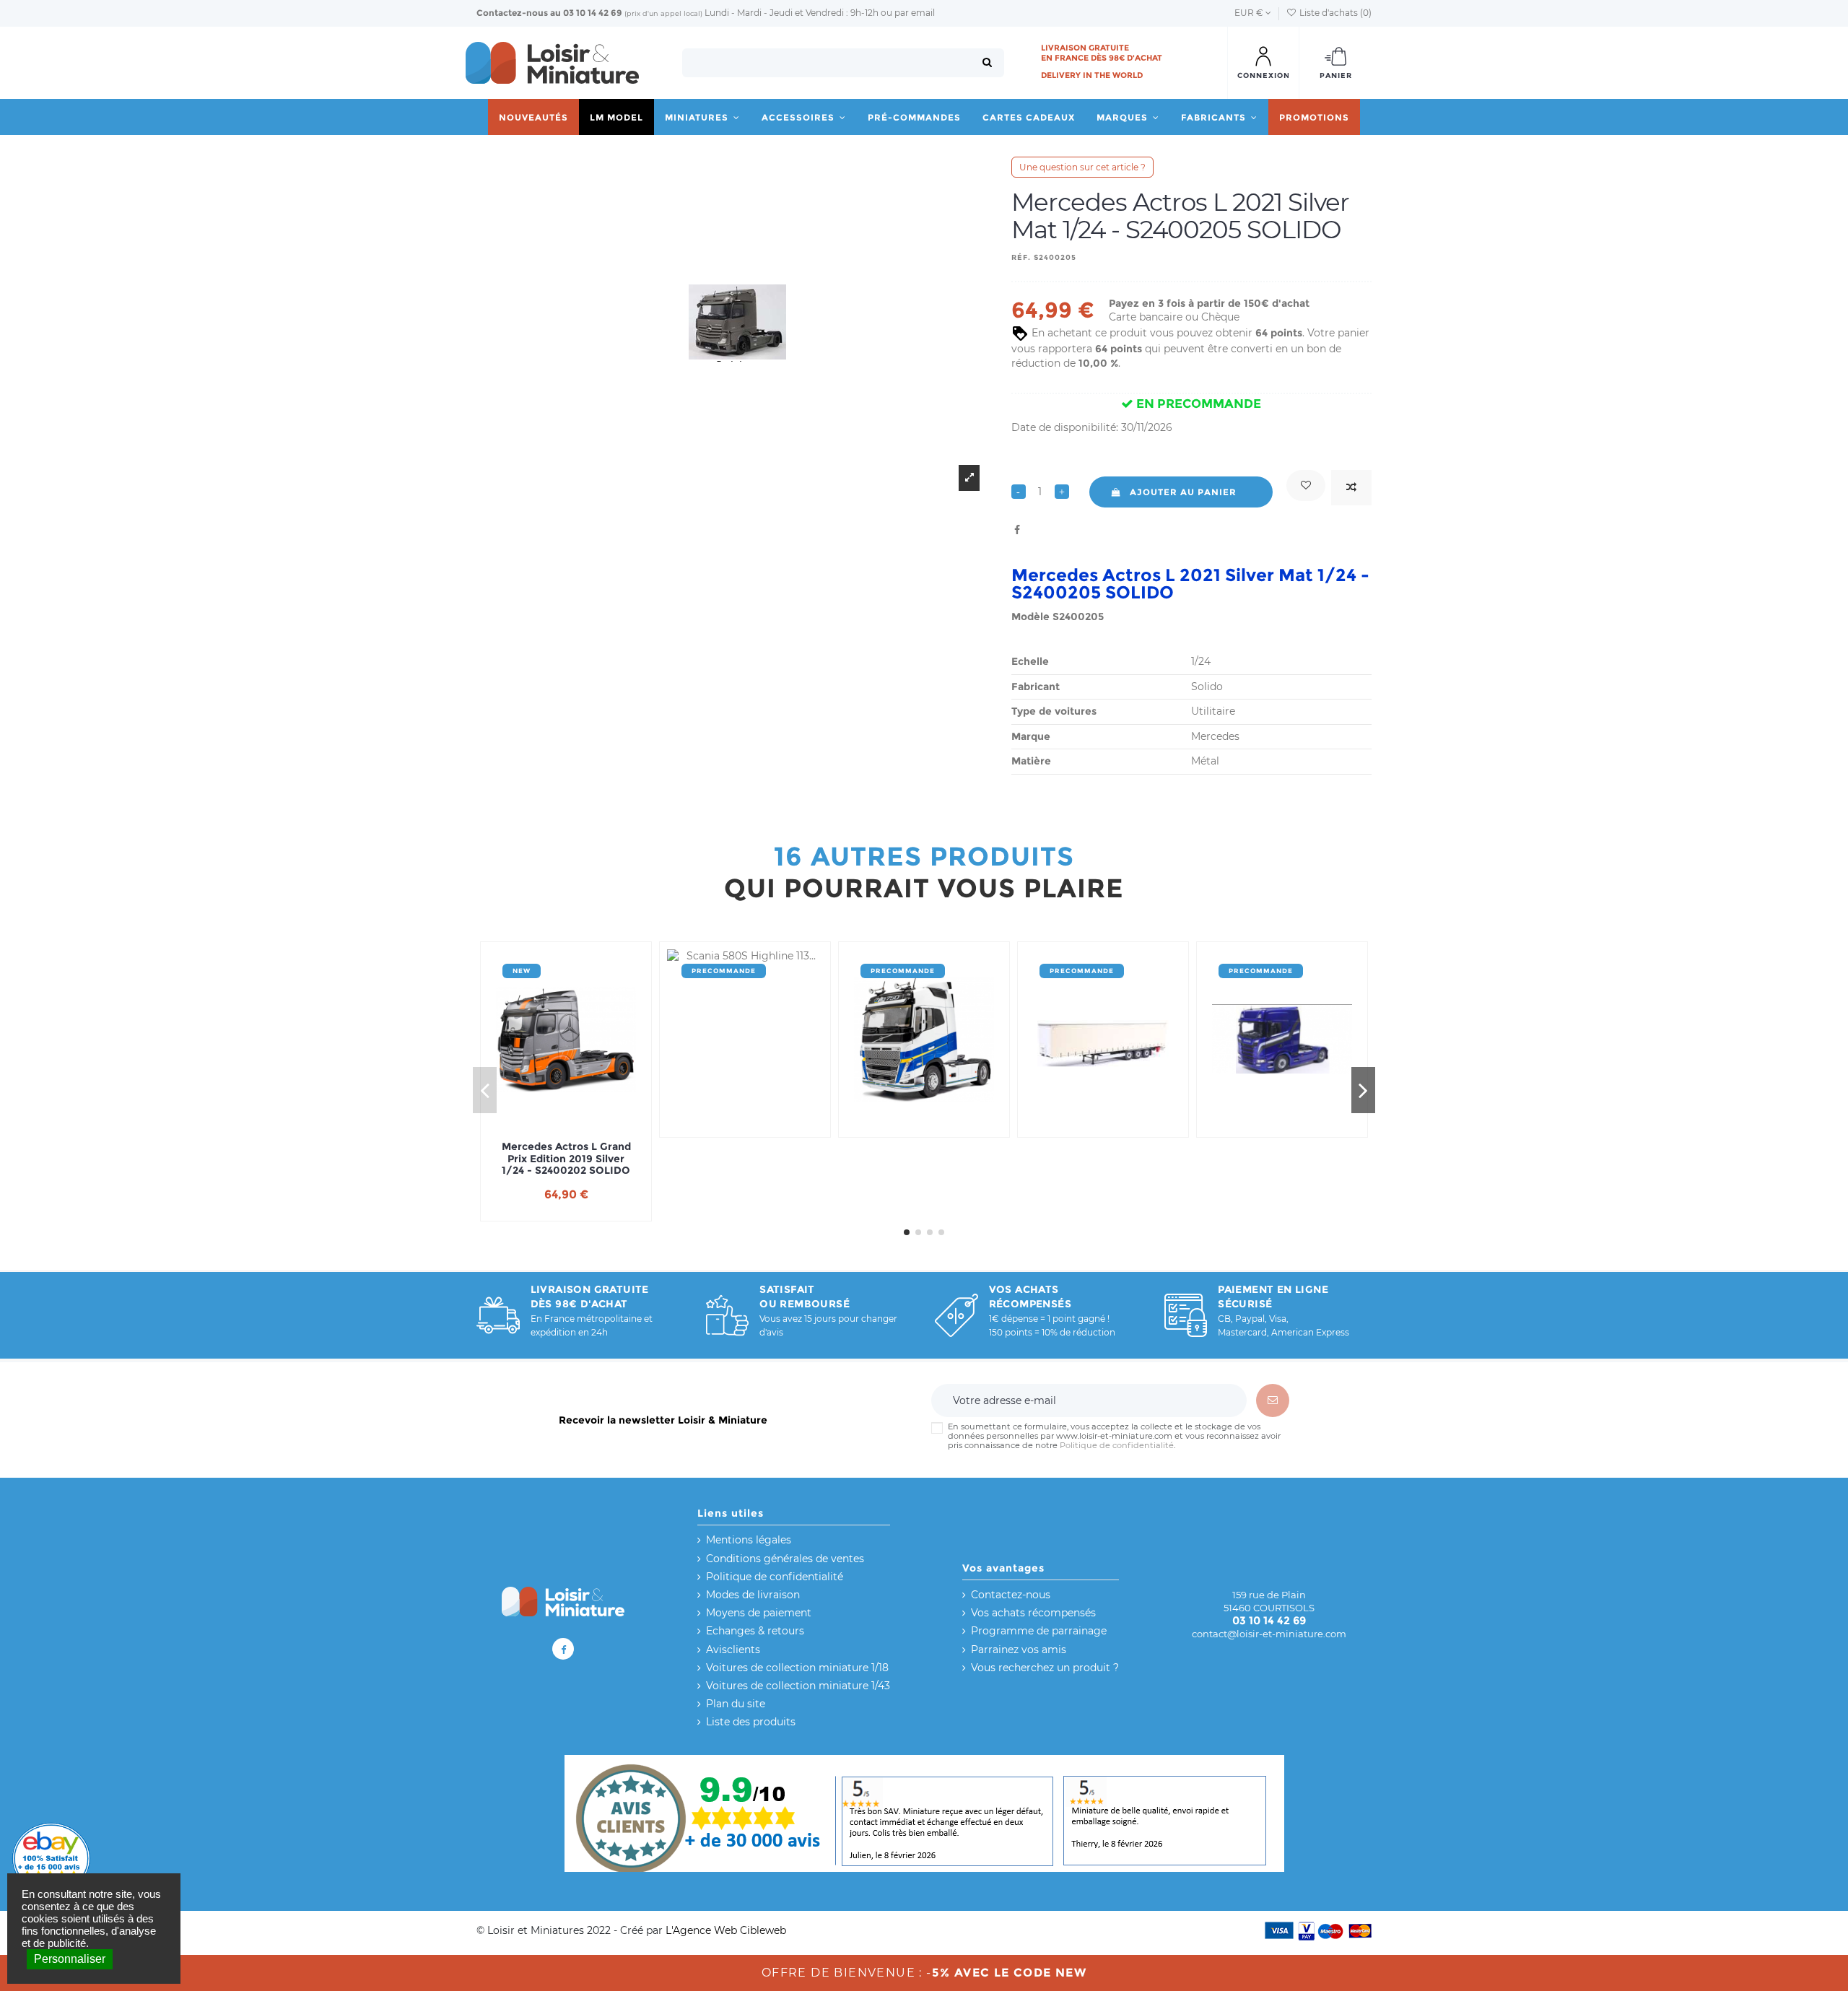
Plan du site (736, 1704)
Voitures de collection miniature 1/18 (797, 1668)
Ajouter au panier (1183, 492)
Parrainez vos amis (1019, 1650)
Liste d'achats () (1334, 13)
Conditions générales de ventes (785, 1559)
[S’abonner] (1273, 1400)
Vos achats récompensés (1033, 1613)
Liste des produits (751, 1722)
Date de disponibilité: (1065, 427)
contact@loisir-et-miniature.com (1269, 1634)
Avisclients (733, 1650)
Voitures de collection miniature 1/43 (798, 1686)
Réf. (1021, 257)
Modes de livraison (753, 1595)
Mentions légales (749, 1540)
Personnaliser (70, 1959)
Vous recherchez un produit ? (1045, 1668)
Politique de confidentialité (1117, 1446)
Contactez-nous (512, 13)
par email (915, 13)
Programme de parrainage (1039, 1631)
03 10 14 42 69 (593, 13)
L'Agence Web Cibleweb (726, 1930)
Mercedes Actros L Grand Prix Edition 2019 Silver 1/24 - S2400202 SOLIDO (566, 1159)
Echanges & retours (755, 1631)
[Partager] (1017, 530)
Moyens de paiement (759, 1613)
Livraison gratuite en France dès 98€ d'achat (1102, 53)
